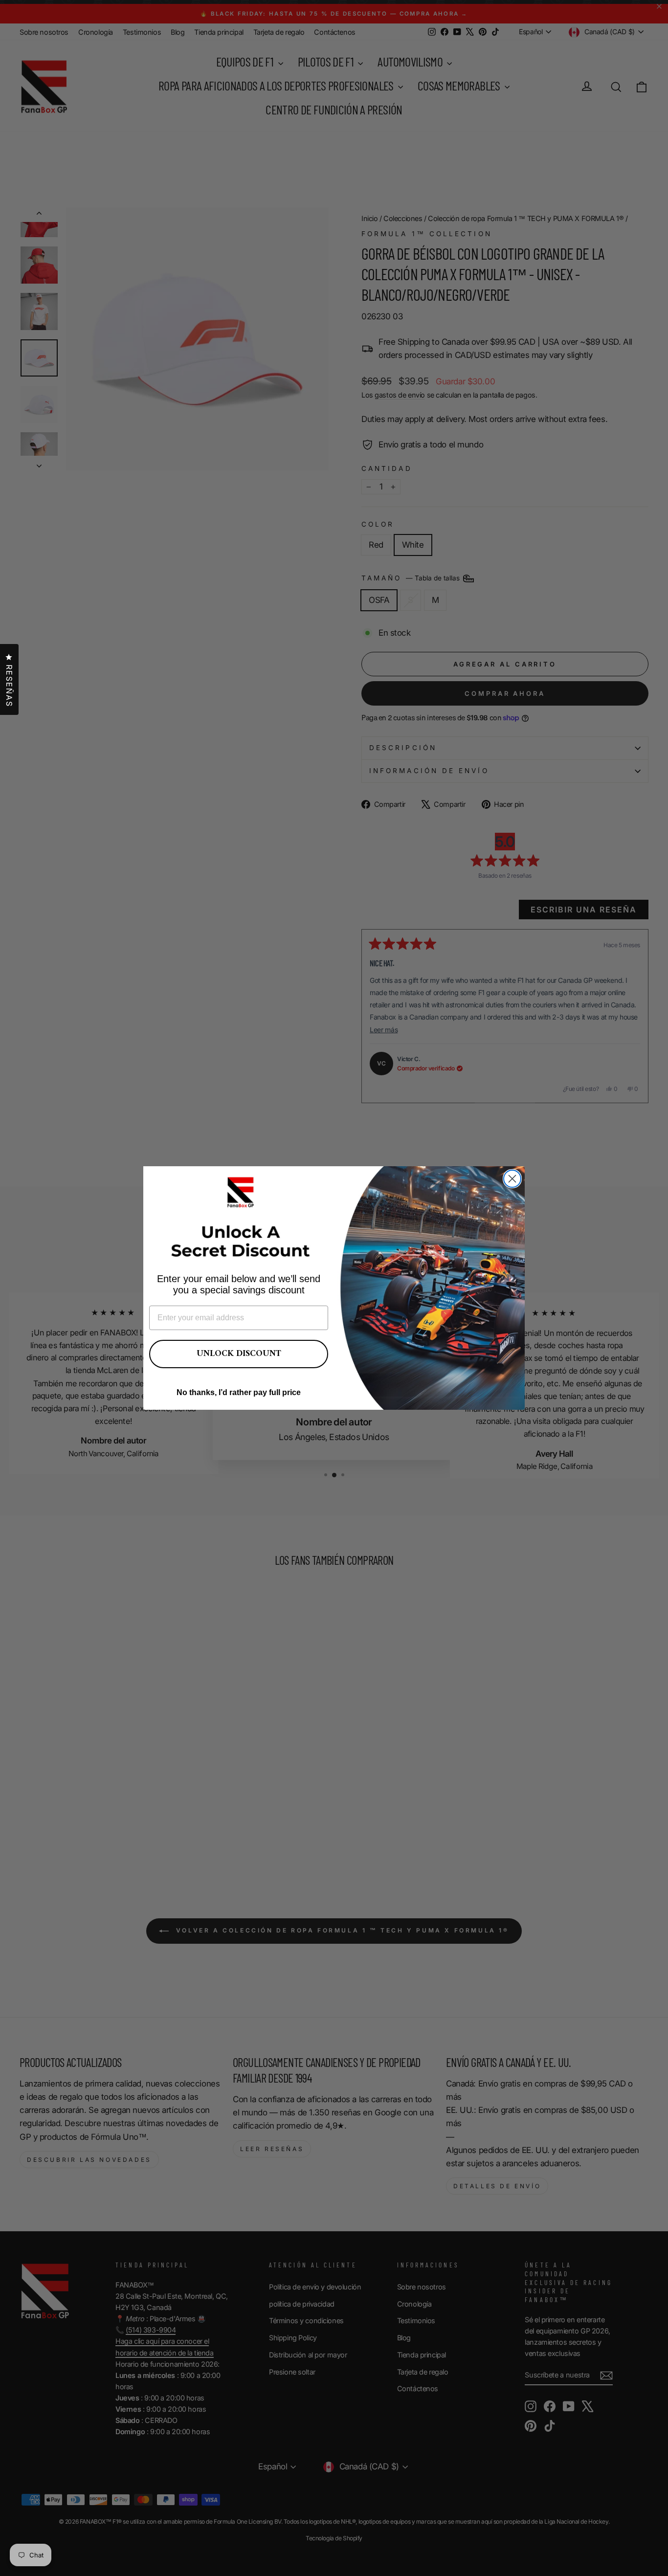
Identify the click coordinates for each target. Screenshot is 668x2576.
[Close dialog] (512, 1179)
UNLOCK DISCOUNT (239, 1354)
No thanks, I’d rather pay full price (239, 1392)
